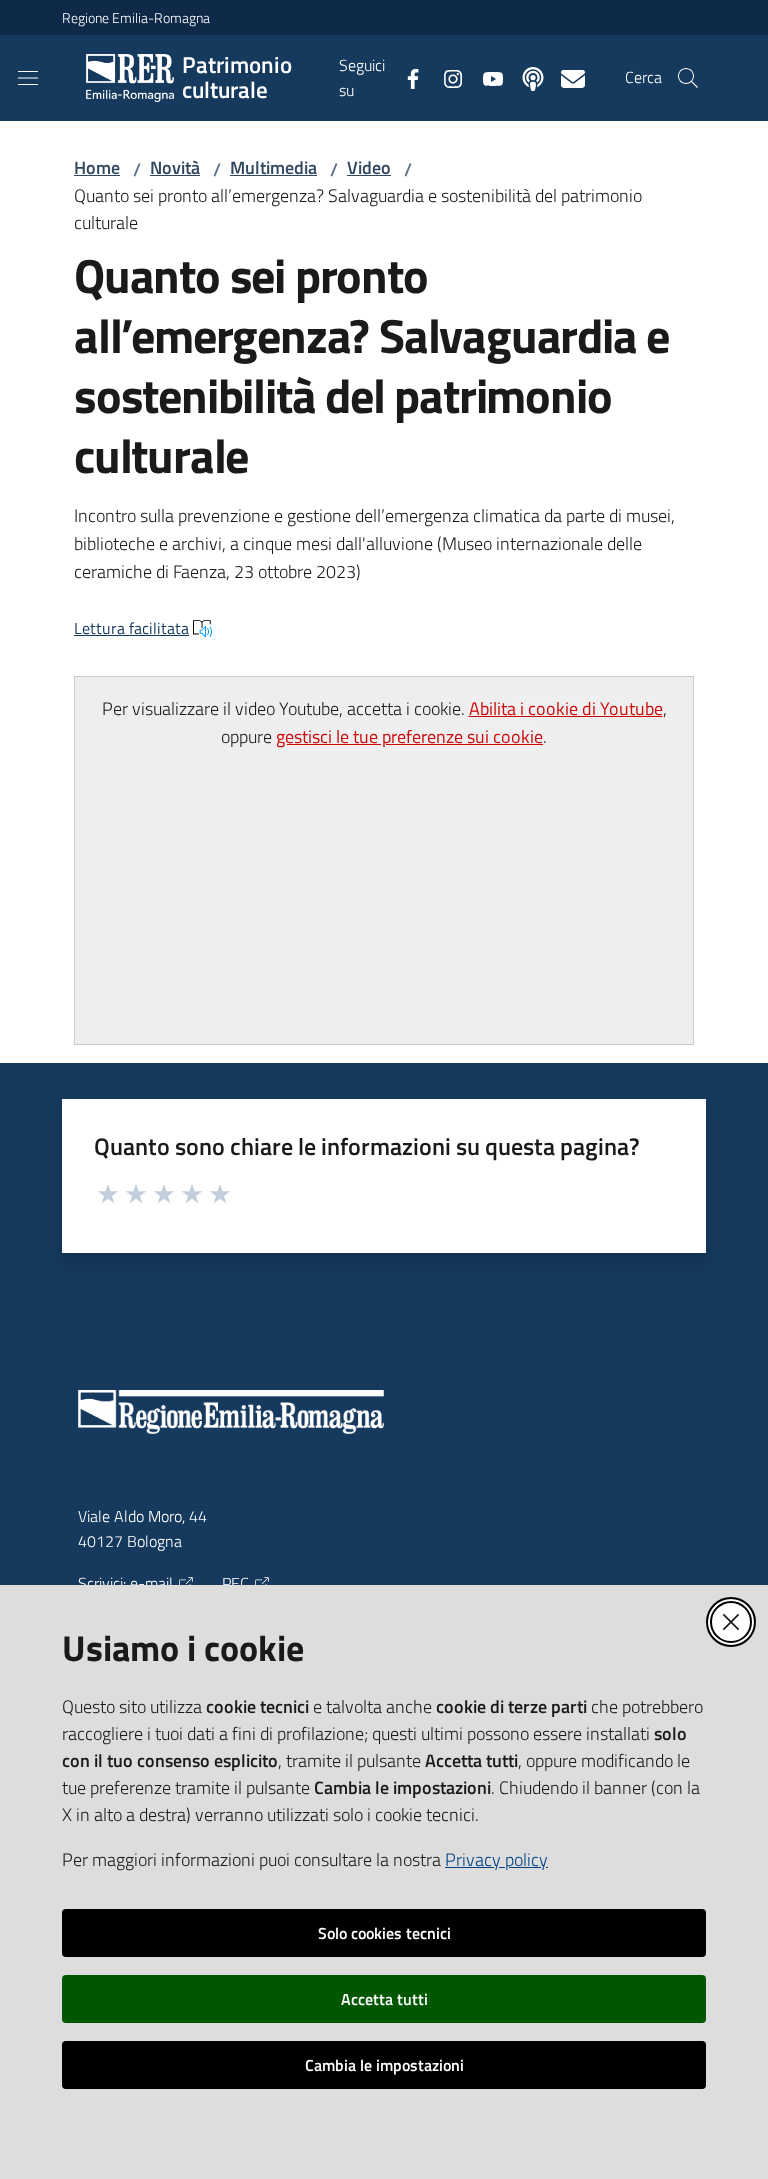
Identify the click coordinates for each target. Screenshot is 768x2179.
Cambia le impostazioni (384, 2065)
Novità (175, 167)
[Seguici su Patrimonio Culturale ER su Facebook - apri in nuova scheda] (405, 77)
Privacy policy (496, 1859)
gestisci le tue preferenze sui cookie (409, 736)
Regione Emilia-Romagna (136, 17)
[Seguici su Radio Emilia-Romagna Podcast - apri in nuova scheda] (525, 77)
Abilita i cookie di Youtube (566, 708)
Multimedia (273, 167)
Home (97, 167)
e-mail (151, 1583)
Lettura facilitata (131, 628)
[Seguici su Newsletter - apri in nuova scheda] (565, 77)
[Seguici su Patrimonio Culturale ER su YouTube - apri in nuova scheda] (485, 77)
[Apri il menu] (28, 78)
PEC (235, 1583)
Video (369, 167)
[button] (688, 78)
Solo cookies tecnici (384, 1933)
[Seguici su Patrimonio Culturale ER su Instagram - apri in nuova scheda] (445, 77)
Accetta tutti (384, 1999)
